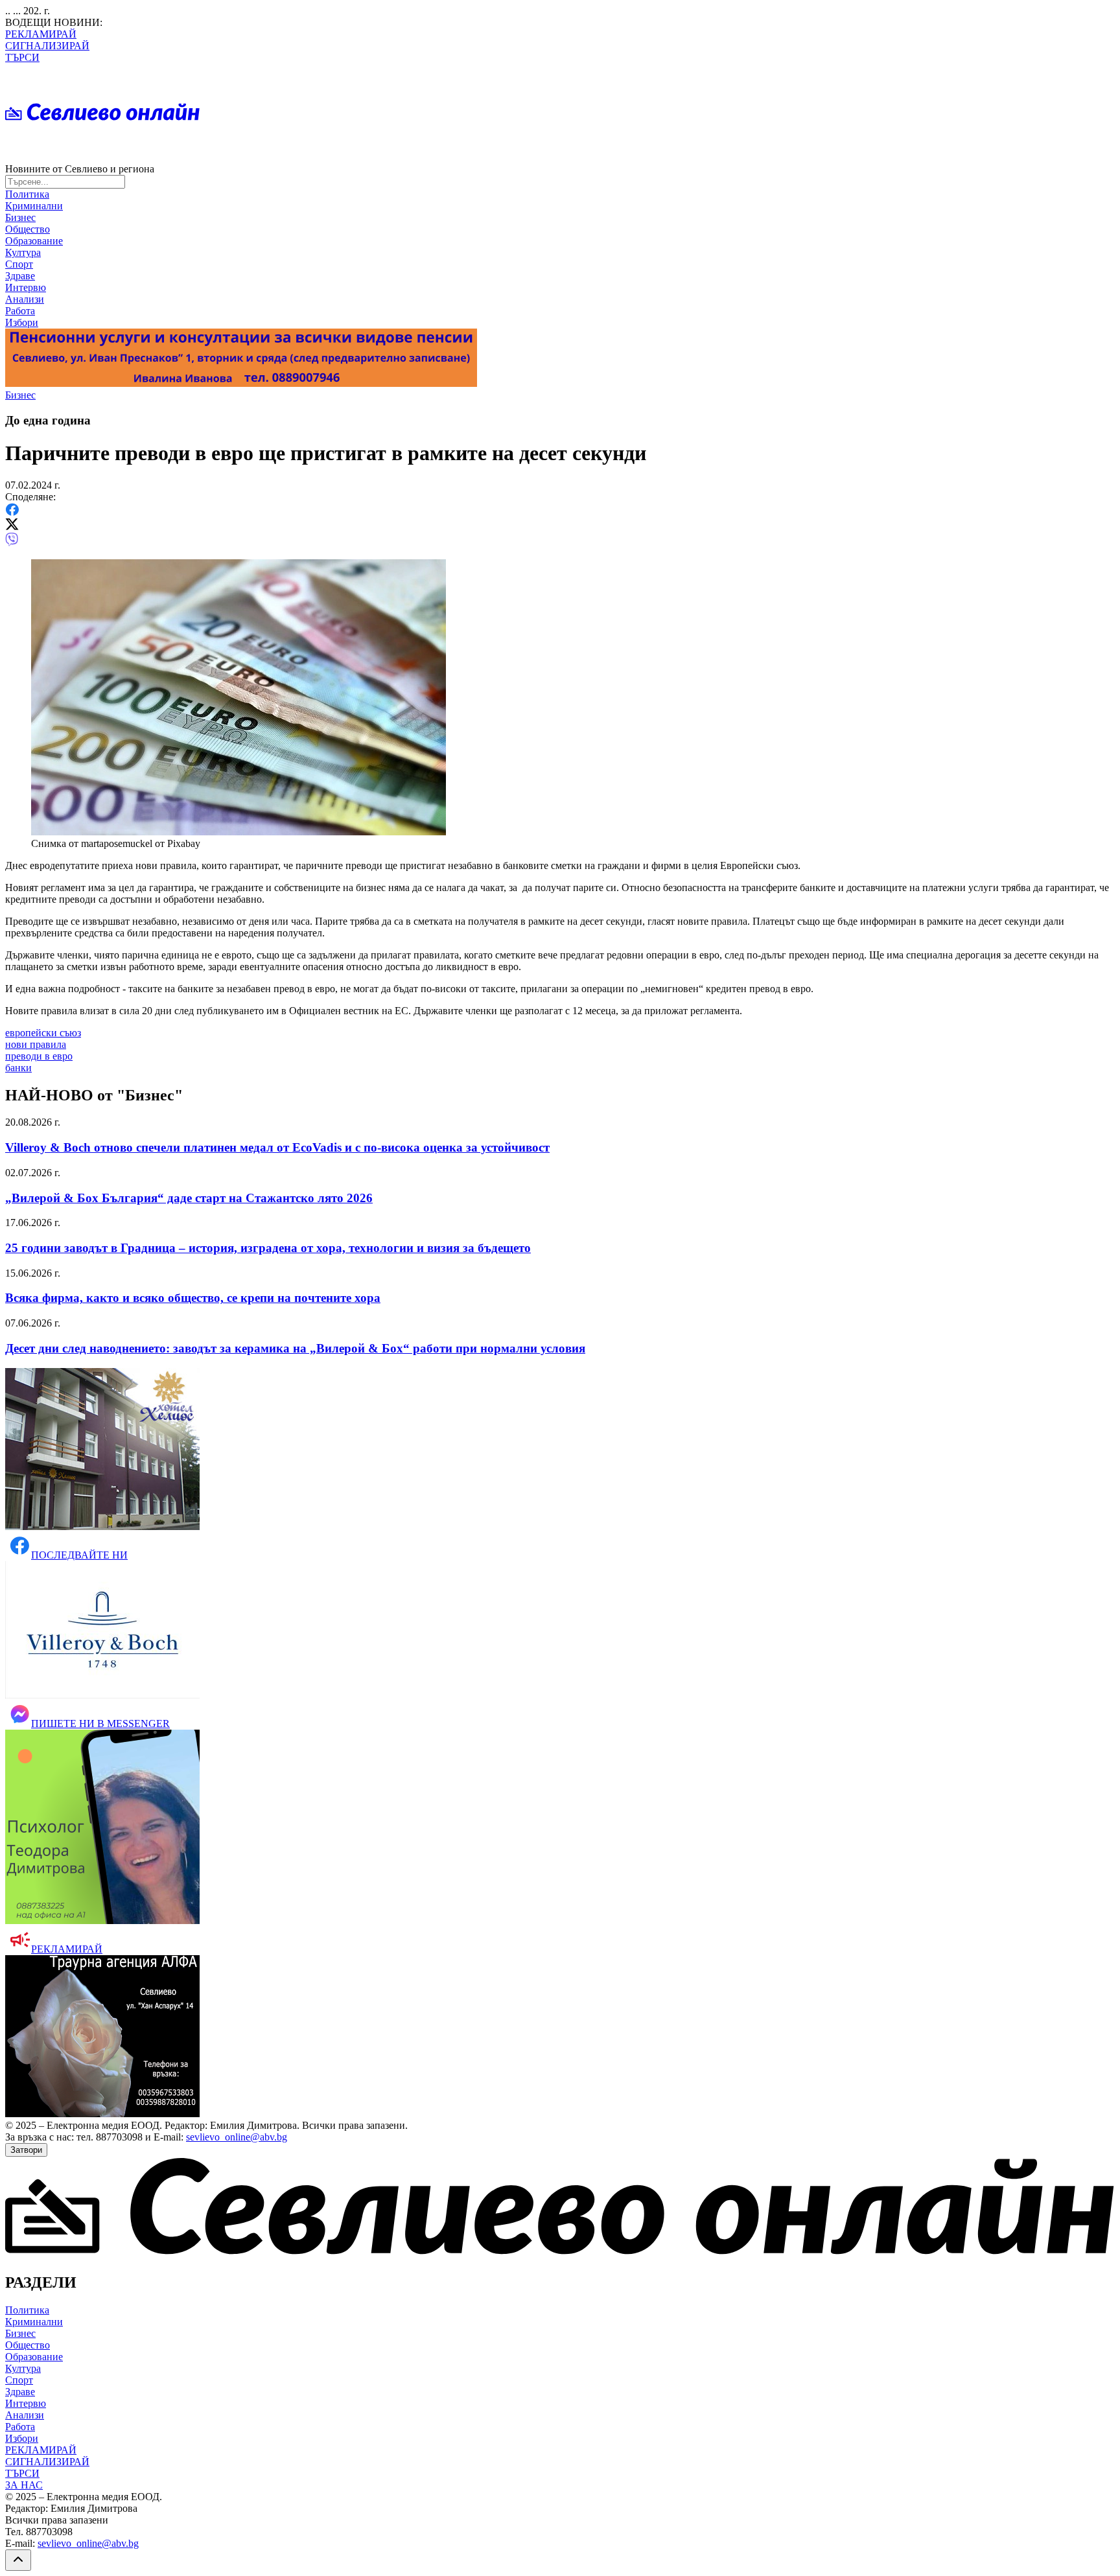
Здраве (20, 276)
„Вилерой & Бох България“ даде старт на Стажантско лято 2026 (189, 1198)
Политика (27, 194)
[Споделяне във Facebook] (12, 512)
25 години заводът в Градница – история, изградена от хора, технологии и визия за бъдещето (268, 1248)
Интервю (26, 287)
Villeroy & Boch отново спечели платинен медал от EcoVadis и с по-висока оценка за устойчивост (277, 1147)
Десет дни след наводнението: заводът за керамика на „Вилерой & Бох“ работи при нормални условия (295, 1348)
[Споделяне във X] (12, 527)
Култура (23, 252)
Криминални (34, 206)
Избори (22, 322)
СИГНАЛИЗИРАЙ (47, 46)
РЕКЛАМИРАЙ (41, 34)
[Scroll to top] (18, 2560)
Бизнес (20, 217)
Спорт (19, 264)
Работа (20, 311)
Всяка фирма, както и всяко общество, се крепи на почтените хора (193, 1298)
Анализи (25, 299)
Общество (28, 229)
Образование (34, 241)
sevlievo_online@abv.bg (237, 2137)
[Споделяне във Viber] (12, 543)
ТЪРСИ (22, 57)
